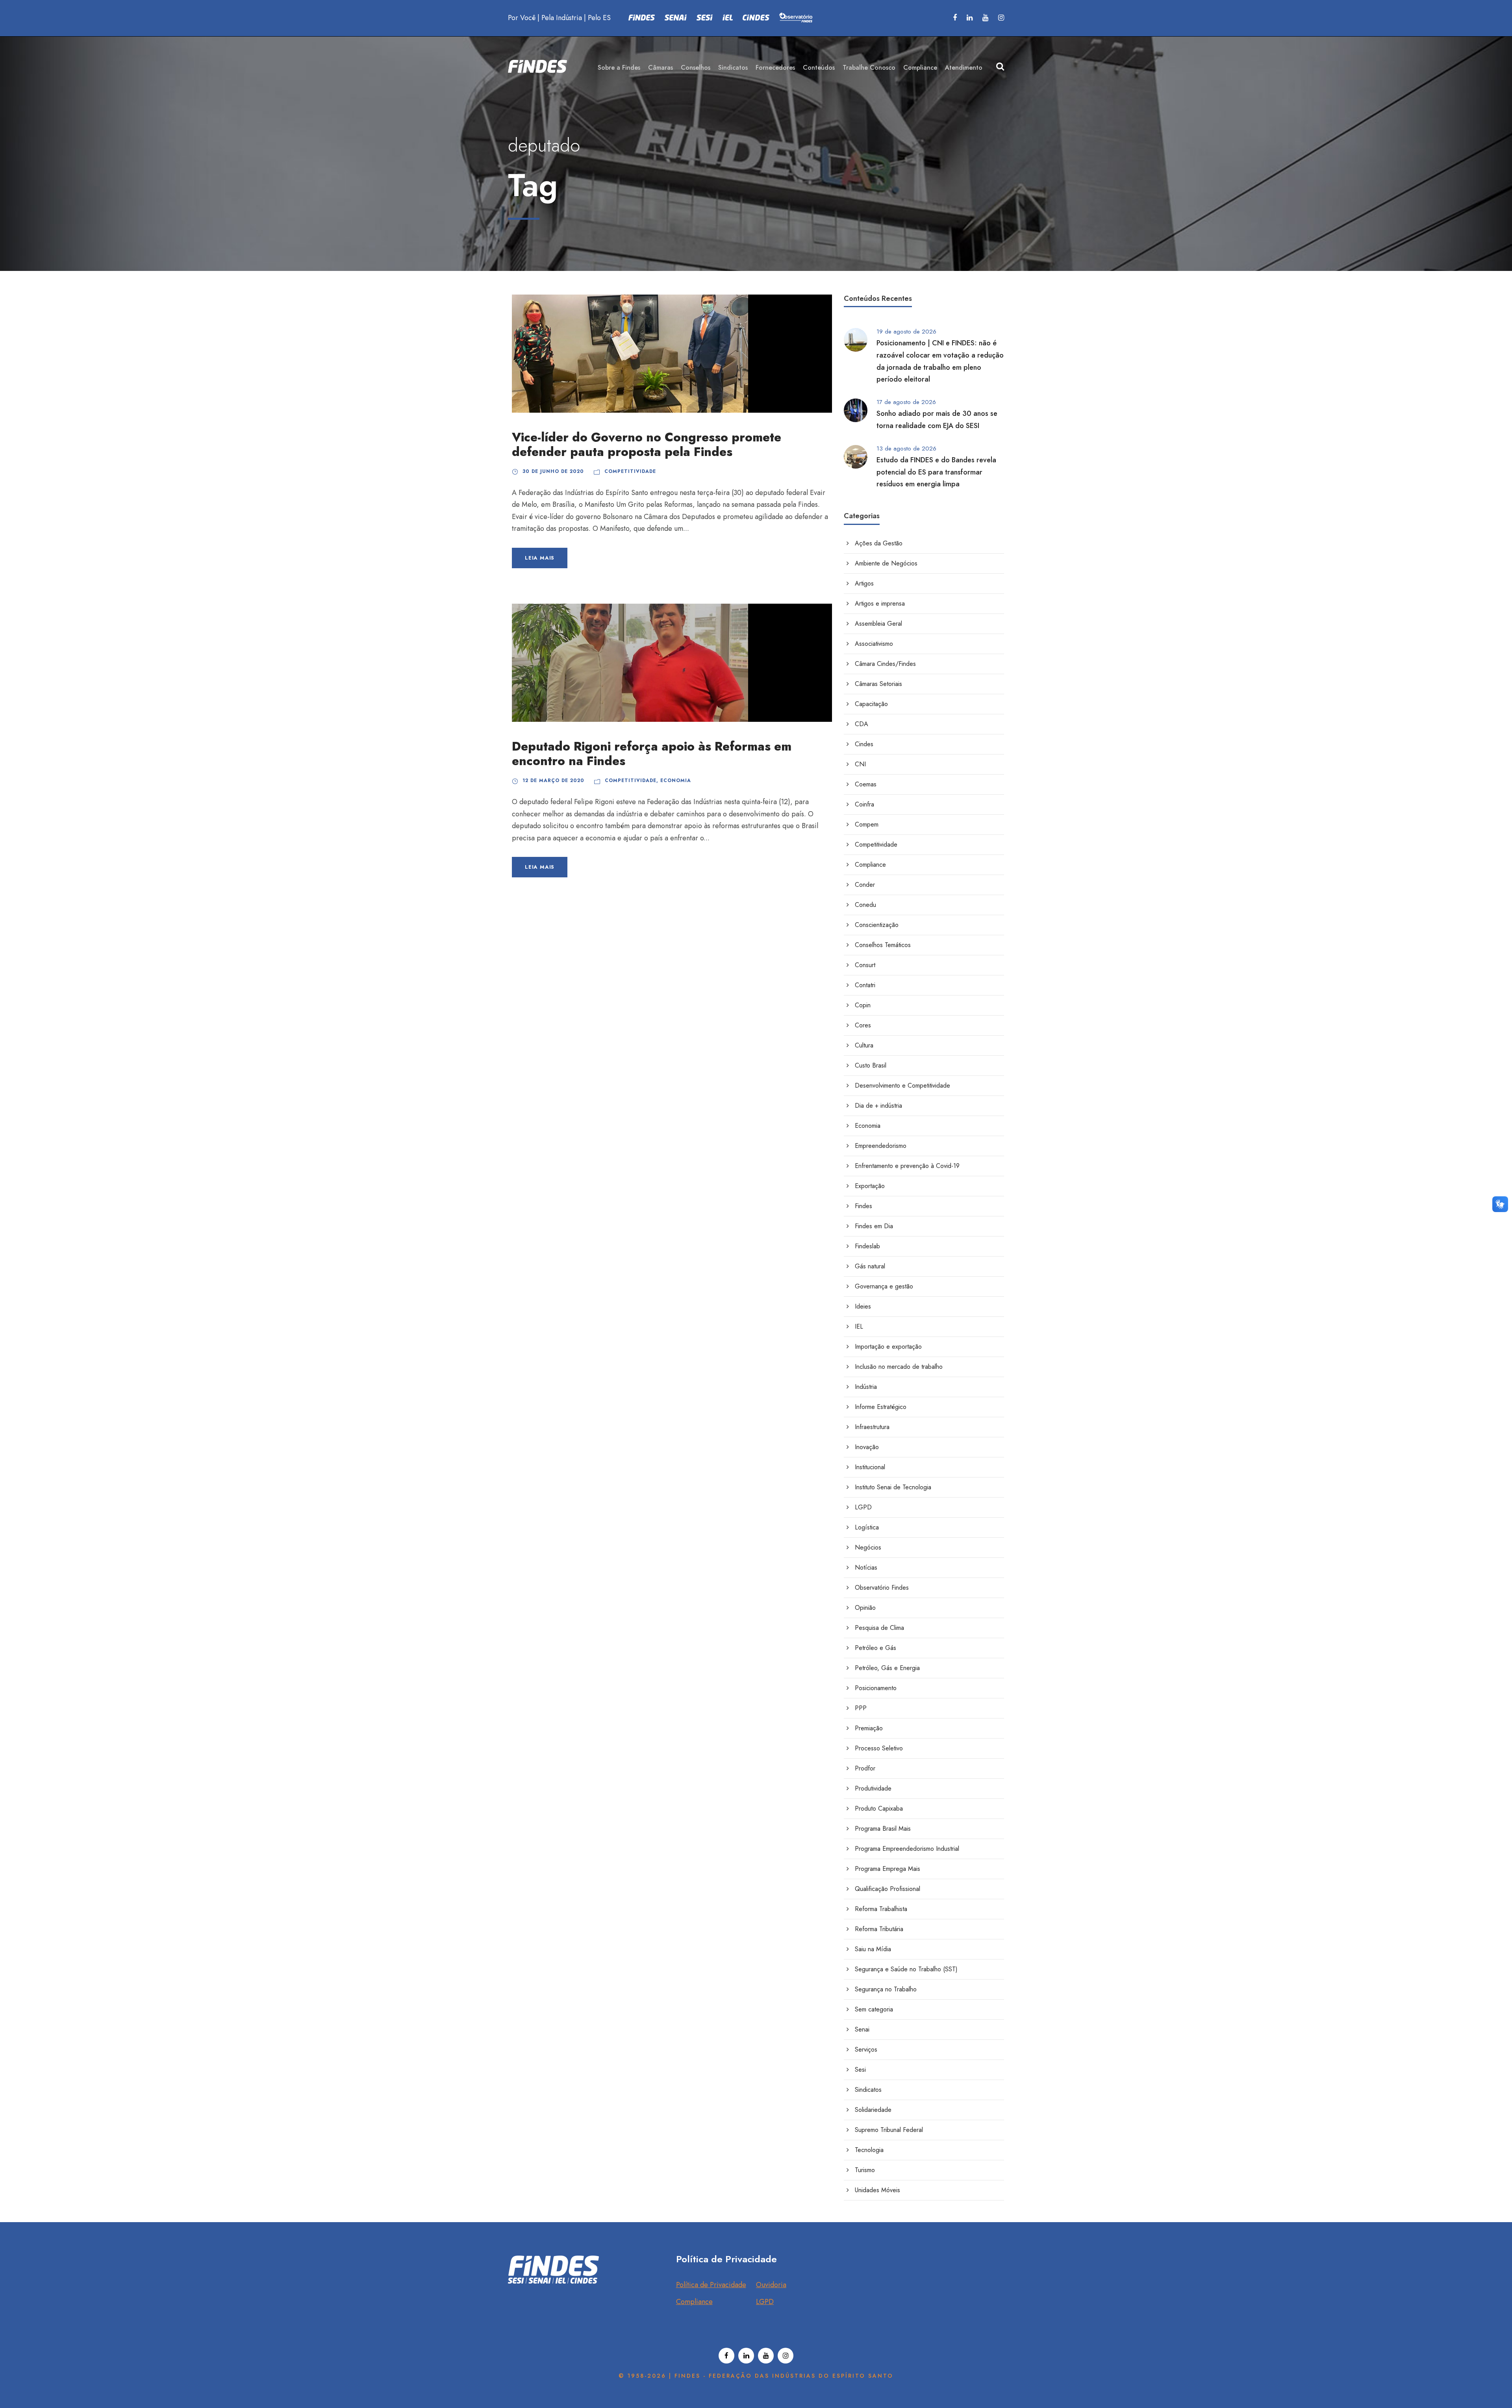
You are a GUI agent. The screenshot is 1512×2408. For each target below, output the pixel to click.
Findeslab (867, 1246)
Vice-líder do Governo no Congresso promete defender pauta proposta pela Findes (647, 445)
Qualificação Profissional (888, 1889)
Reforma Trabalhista (881, 1909)
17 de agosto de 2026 (906, 402)
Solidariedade (873, 2110)
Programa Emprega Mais (888, 1869)
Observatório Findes (882, 1588)
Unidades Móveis (877, 2190)
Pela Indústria (562, 18)
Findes (863, 1206)
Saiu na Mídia (873, 1949)
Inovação (867, 1447)
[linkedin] (970, 18)
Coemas (866, 784)
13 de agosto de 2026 (906, 449)
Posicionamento (876, 1688)
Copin (863, 1005)
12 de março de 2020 (553, 780)
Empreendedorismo (881, 1146)
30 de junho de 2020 (553, 471)
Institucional (870, 1467)
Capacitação (871, 704)
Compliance (920, 68)
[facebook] (955, 18)
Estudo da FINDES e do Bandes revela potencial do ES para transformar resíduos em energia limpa (936, 472)
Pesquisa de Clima (879, 1628)
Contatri (865, 985)
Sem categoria (874, 2009)
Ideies (863, 1306)
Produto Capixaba (879, 1808)
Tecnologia (869, 2150)
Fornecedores (775, 68)
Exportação (870, 1186)
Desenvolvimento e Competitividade (902, 1085)
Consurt (865, 965)
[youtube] (985, 18)
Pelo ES (599, 18)
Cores (863, 1025)
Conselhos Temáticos (883, 945)
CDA (862, 724)
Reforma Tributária (879, 1929)
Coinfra (864, 804)
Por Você (522, 18)
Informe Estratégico (881, 1407)
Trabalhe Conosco (869, 68)
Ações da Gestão (879, 543)
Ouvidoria (771, 2285)
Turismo (865, 2170)
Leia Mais (540, 558)
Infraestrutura (872, 1427)
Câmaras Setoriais (878, 684)
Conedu (865, 905)
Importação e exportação (888, 1347)
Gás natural (870, 1266)
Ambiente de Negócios (886, 563)
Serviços (866, 2049)
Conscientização (877, 925)
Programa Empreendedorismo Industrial (907, 1849)
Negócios (868, 1547)
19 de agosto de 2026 (906, 332)
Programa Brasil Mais (883, 1829)
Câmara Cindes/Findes (885, 664)
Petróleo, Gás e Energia (887, 1668)
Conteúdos (819, 68)
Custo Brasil (871, 1065)
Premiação (869, 1728)
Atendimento (964, 68)
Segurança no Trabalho (886, 1989)
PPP (861, 1708)
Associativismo (874, 644)
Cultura (864, 1045)
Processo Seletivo (879, 1748)
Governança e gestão (884, 1286)
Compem (867, 824)
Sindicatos (733, 68)
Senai (862, 2029)
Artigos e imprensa (880, 603)
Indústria (866, 1387)
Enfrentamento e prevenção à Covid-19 (907, 1166)
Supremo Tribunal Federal (889, 2130)
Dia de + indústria (878, 1106)
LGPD (863, 1507)
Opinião (865, 1608)
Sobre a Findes (619, 68)
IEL (859, 1326)
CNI (860, 764)
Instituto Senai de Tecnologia (893, 1487)
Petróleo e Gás (876, 1648)
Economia (676, 780)
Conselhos (696, 68)
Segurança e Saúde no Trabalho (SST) (906, 1969)
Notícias (866, 1567)
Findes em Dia (874, 1226)
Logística (867, 1527)
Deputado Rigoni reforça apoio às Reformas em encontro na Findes (652, 754)
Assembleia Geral (878, 624)
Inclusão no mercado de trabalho (899, 1367)
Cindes (864, 744)
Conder (865, 885)
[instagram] (1001, 18)
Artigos (864, 583)
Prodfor (865, 1768)
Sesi (860, 2070)
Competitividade (630, 471)
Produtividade (873, 1788)
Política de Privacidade (711, 2285)
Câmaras (661, 68)
